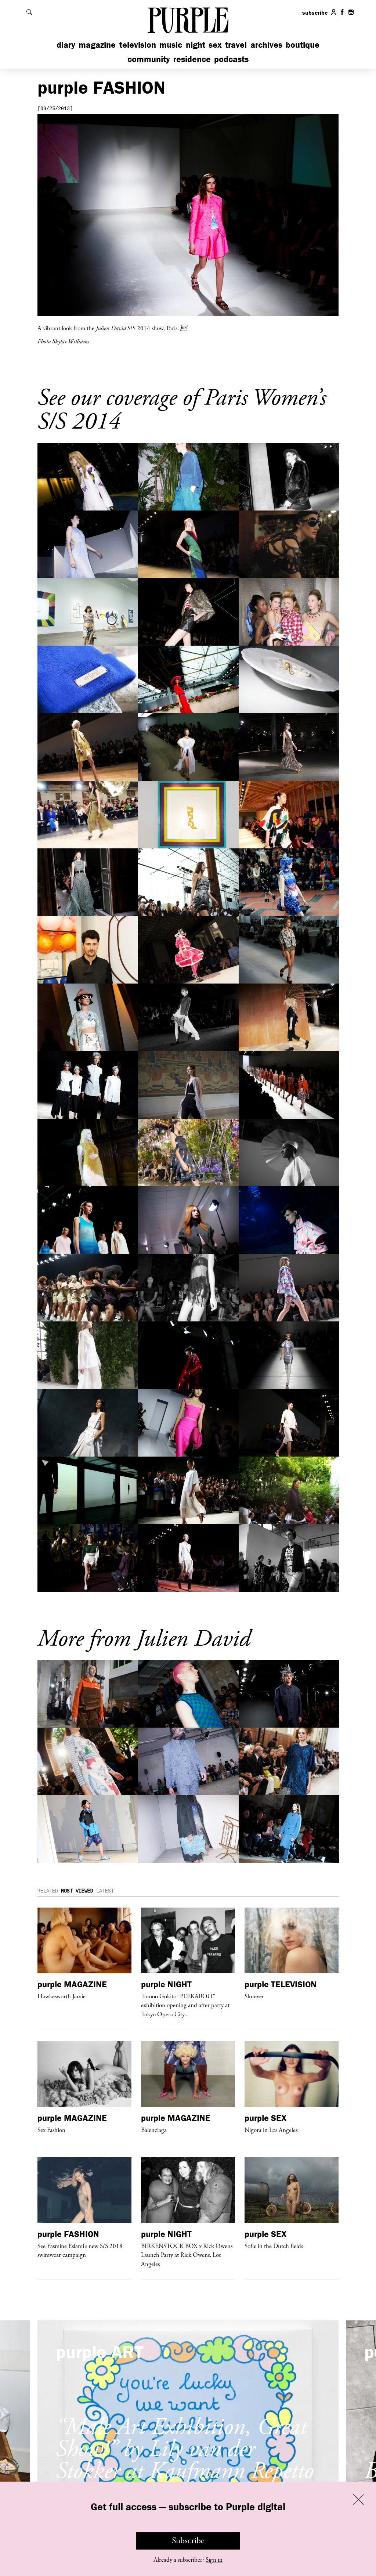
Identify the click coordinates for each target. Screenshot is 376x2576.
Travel (236, 45)
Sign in (214, 2560)
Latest (105, 1891)
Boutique (303, 45)
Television (138, 45)
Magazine (97, 45)
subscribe (315, 12)
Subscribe (188, 2541)
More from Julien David (144, 1639)
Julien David (111, 328)
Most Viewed (77, 1891)
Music (171, 45)
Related (48, 1891)
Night (196, 45)
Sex (215, 45)
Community (149, 59)
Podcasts (231, 59)
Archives (266, 45)
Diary (66, 45)
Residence (192, 59)
